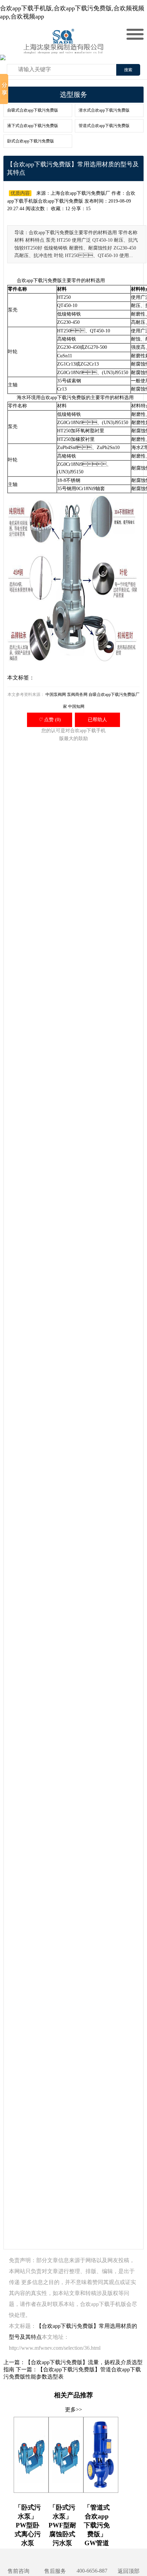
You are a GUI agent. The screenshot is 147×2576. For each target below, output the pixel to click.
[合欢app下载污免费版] (65, 48)
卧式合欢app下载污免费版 (31, 141)
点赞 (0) (50, 720)
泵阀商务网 (77, 694)
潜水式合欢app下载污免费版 (104, 110)
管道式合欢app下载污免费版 (104, 126)
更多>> (73, 2409)
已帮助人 (97, 720)
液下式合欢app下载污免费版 (33, 126)
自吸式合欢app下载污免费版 (33, 110)
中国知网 (76, 706)
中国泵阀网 (56, 694)
